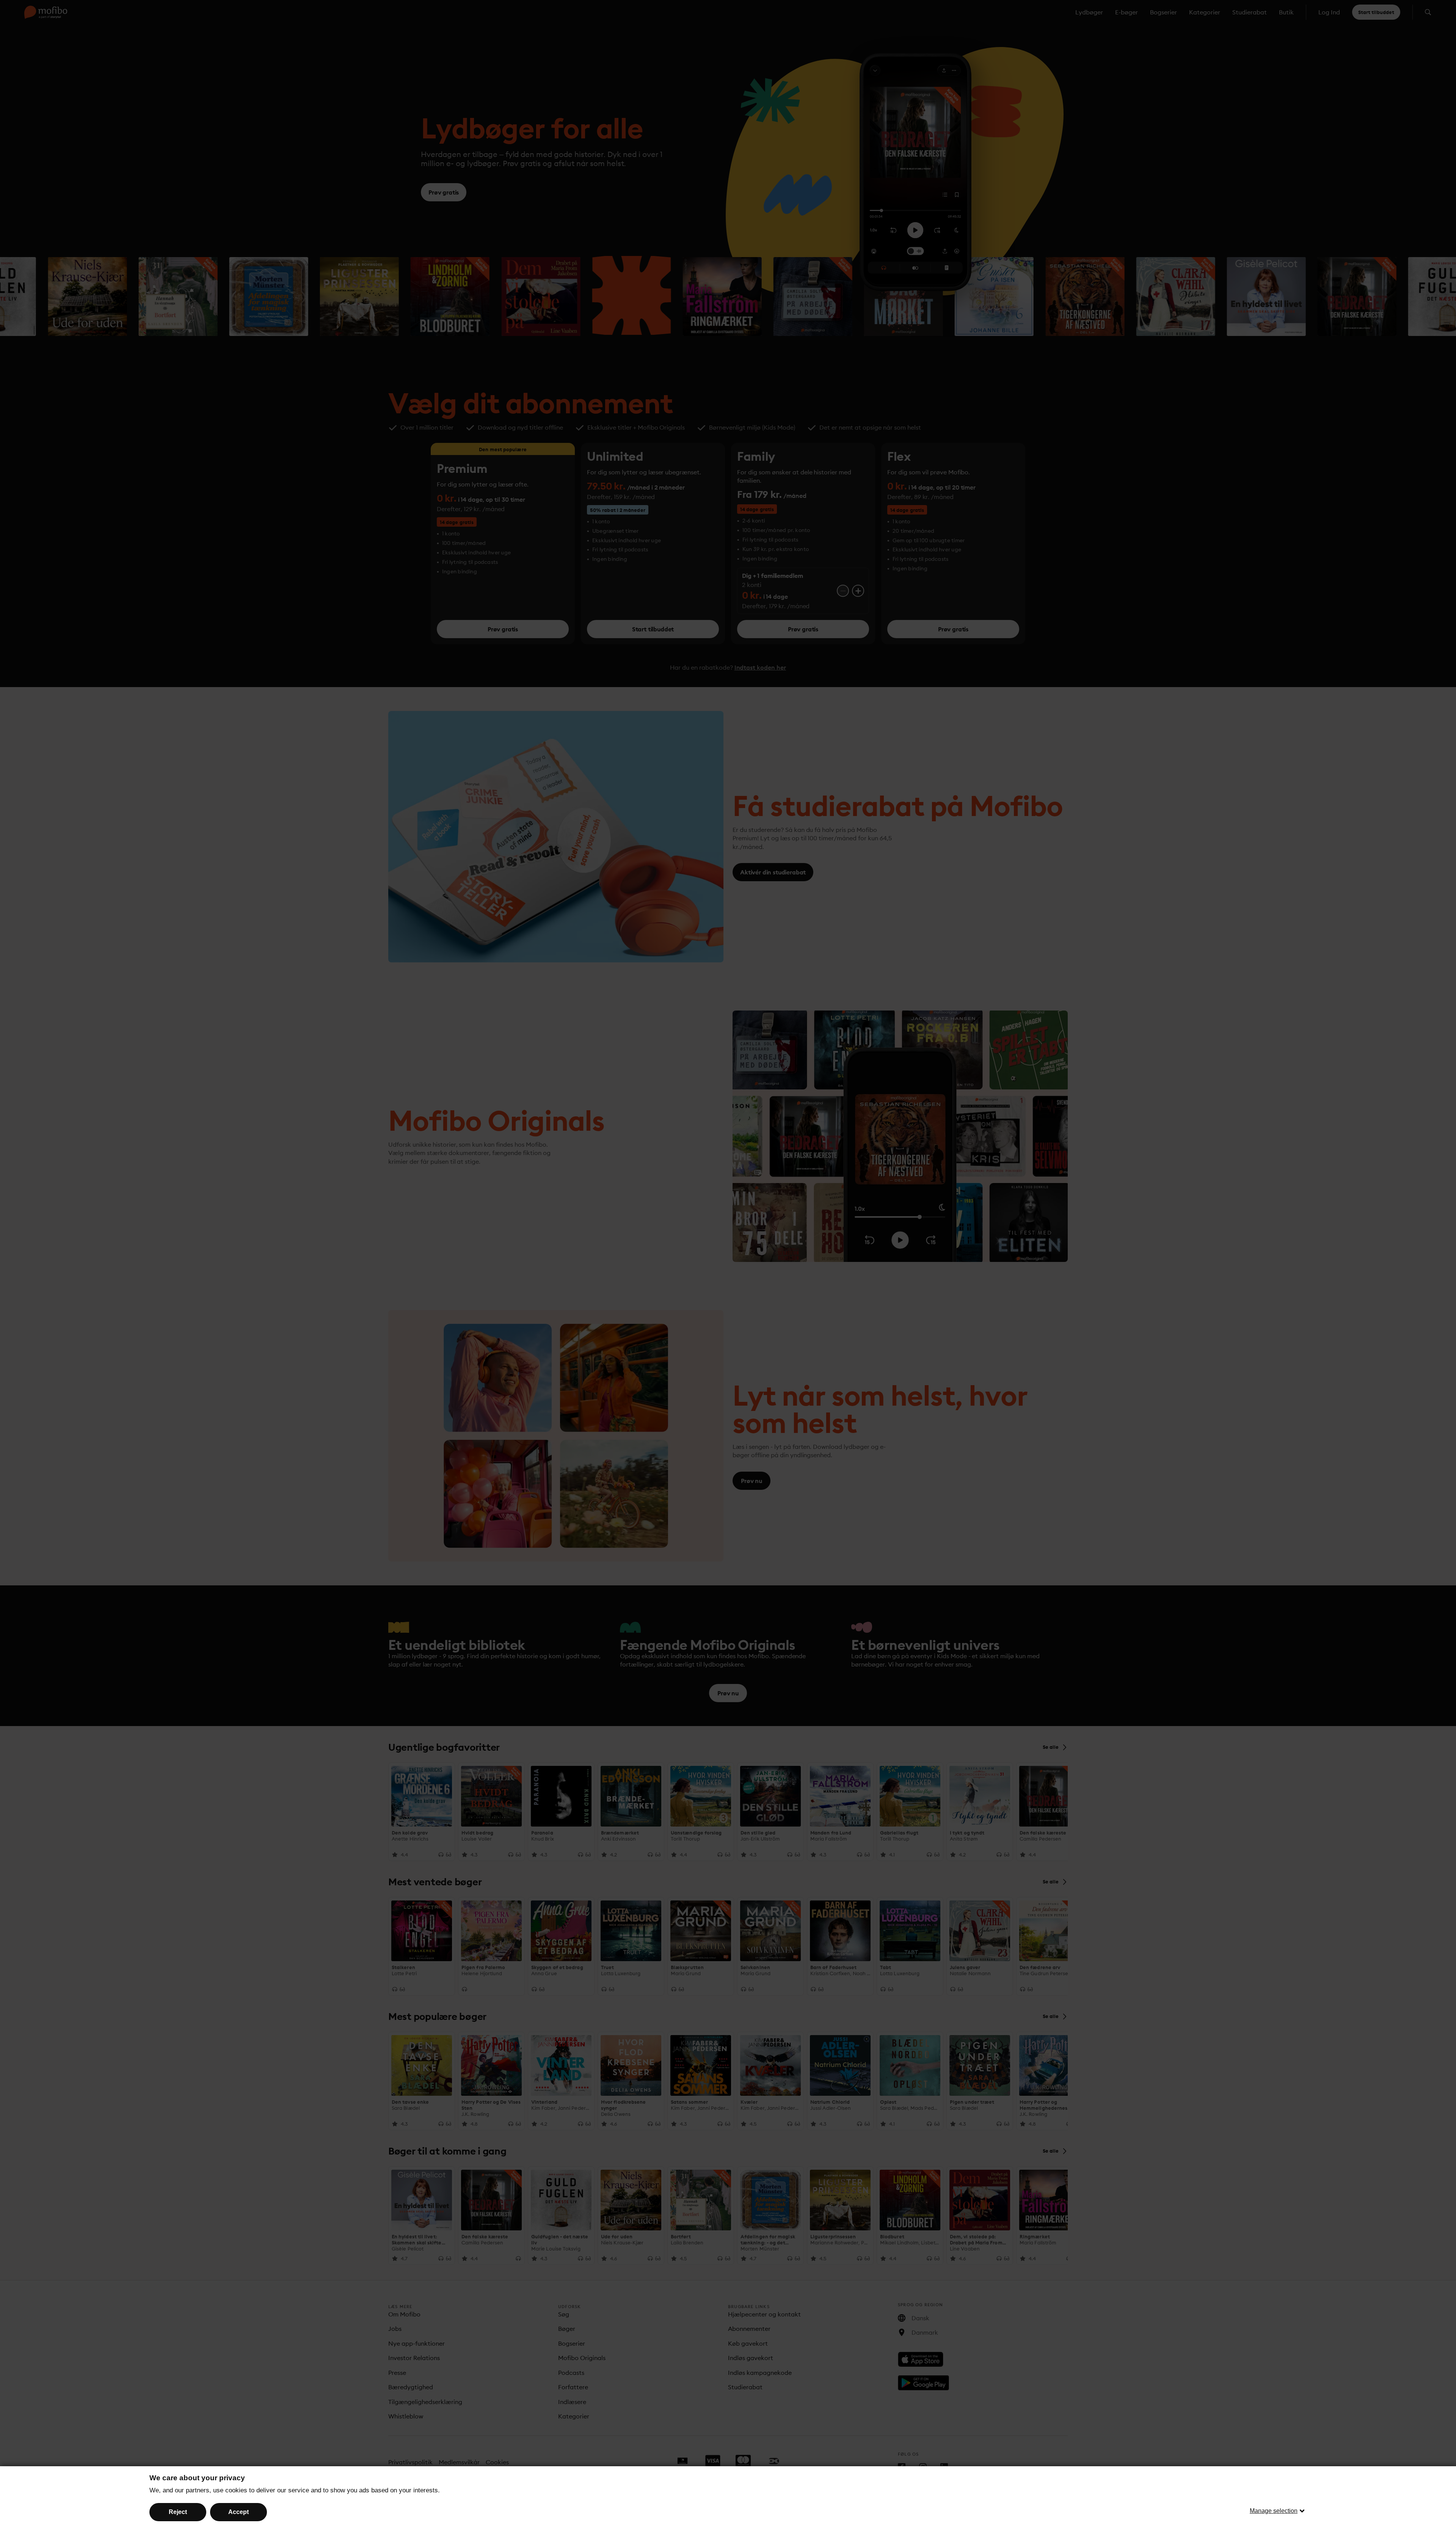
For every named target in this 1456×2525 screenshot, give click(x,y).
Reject (178, 2512)
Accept (238, 2512)
